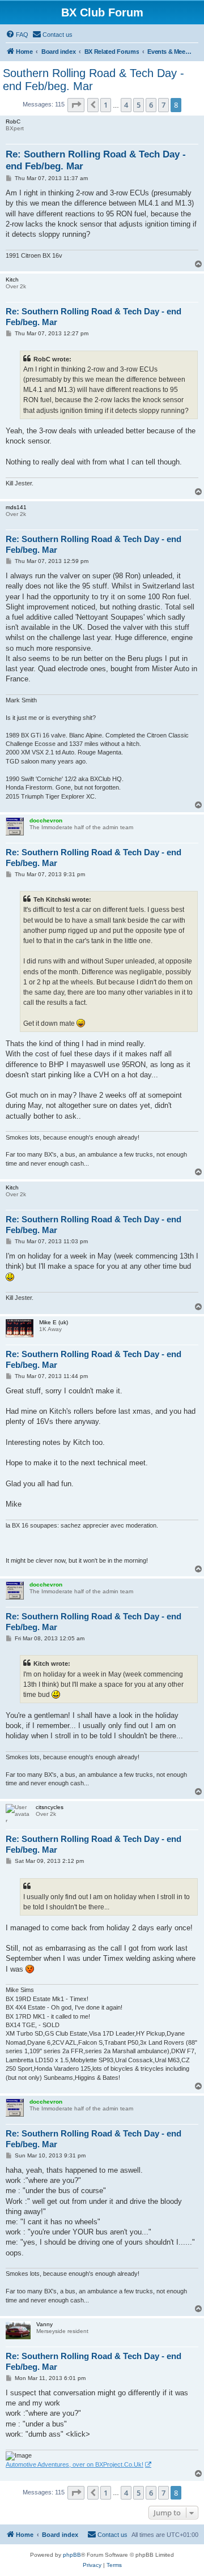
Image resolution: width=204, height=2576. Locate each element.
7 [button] (163, 105)
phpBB (72, 2555)
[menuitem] (17, 35)
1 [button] (106, 105)
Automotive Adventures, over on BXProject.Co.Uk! (75, 2464)
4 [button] (126, 105)
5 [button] (139, 105)
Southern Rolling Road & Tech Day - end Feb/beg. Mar (93, 80)
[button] (76, 105)
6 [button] (151, 105)
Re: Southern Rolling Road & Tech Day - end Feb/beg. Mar (96, 160)
